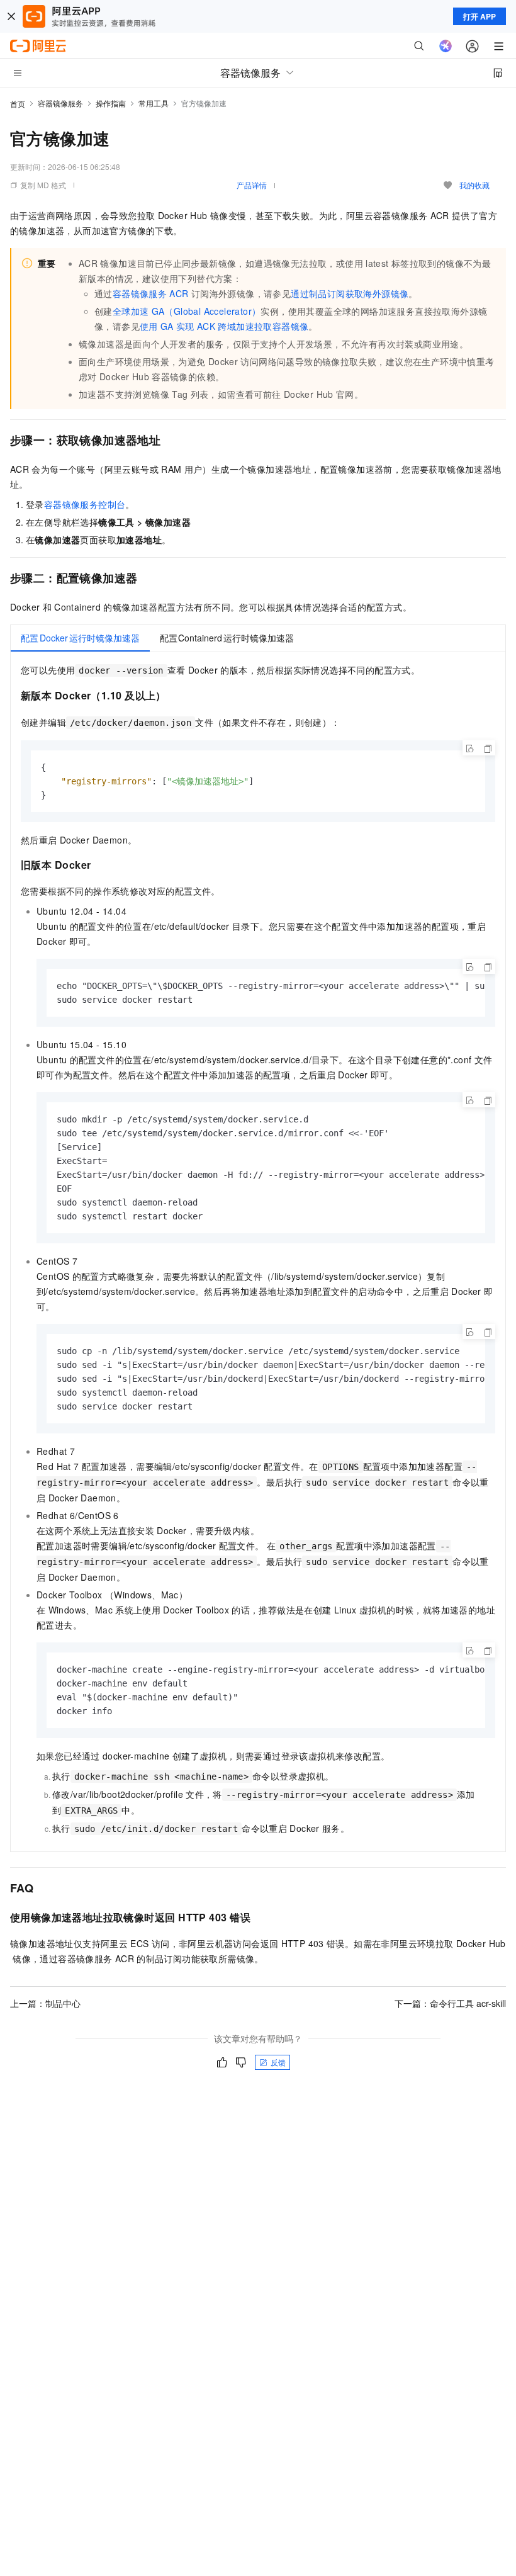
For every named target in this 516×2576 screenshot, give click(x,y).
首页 (18, 104)
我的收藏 (474, 185)
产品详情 (252, 185)
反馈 (278, 2062)
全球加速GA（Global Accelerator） (187, 311)
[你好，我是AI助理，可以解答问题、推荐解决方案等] (446, 46)
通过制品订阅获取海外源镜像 (350, 293)
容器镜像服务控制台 (85, 504)
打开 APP (480, 16)
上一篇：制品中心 (45, 2003)
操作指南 (111, 103)
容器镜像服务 (60, 103)
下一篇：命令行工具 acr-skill (450, 2003)
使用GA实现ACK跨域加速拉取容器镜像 (224, 326)
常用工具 (154, 103)
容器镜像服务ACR (151, 293)
